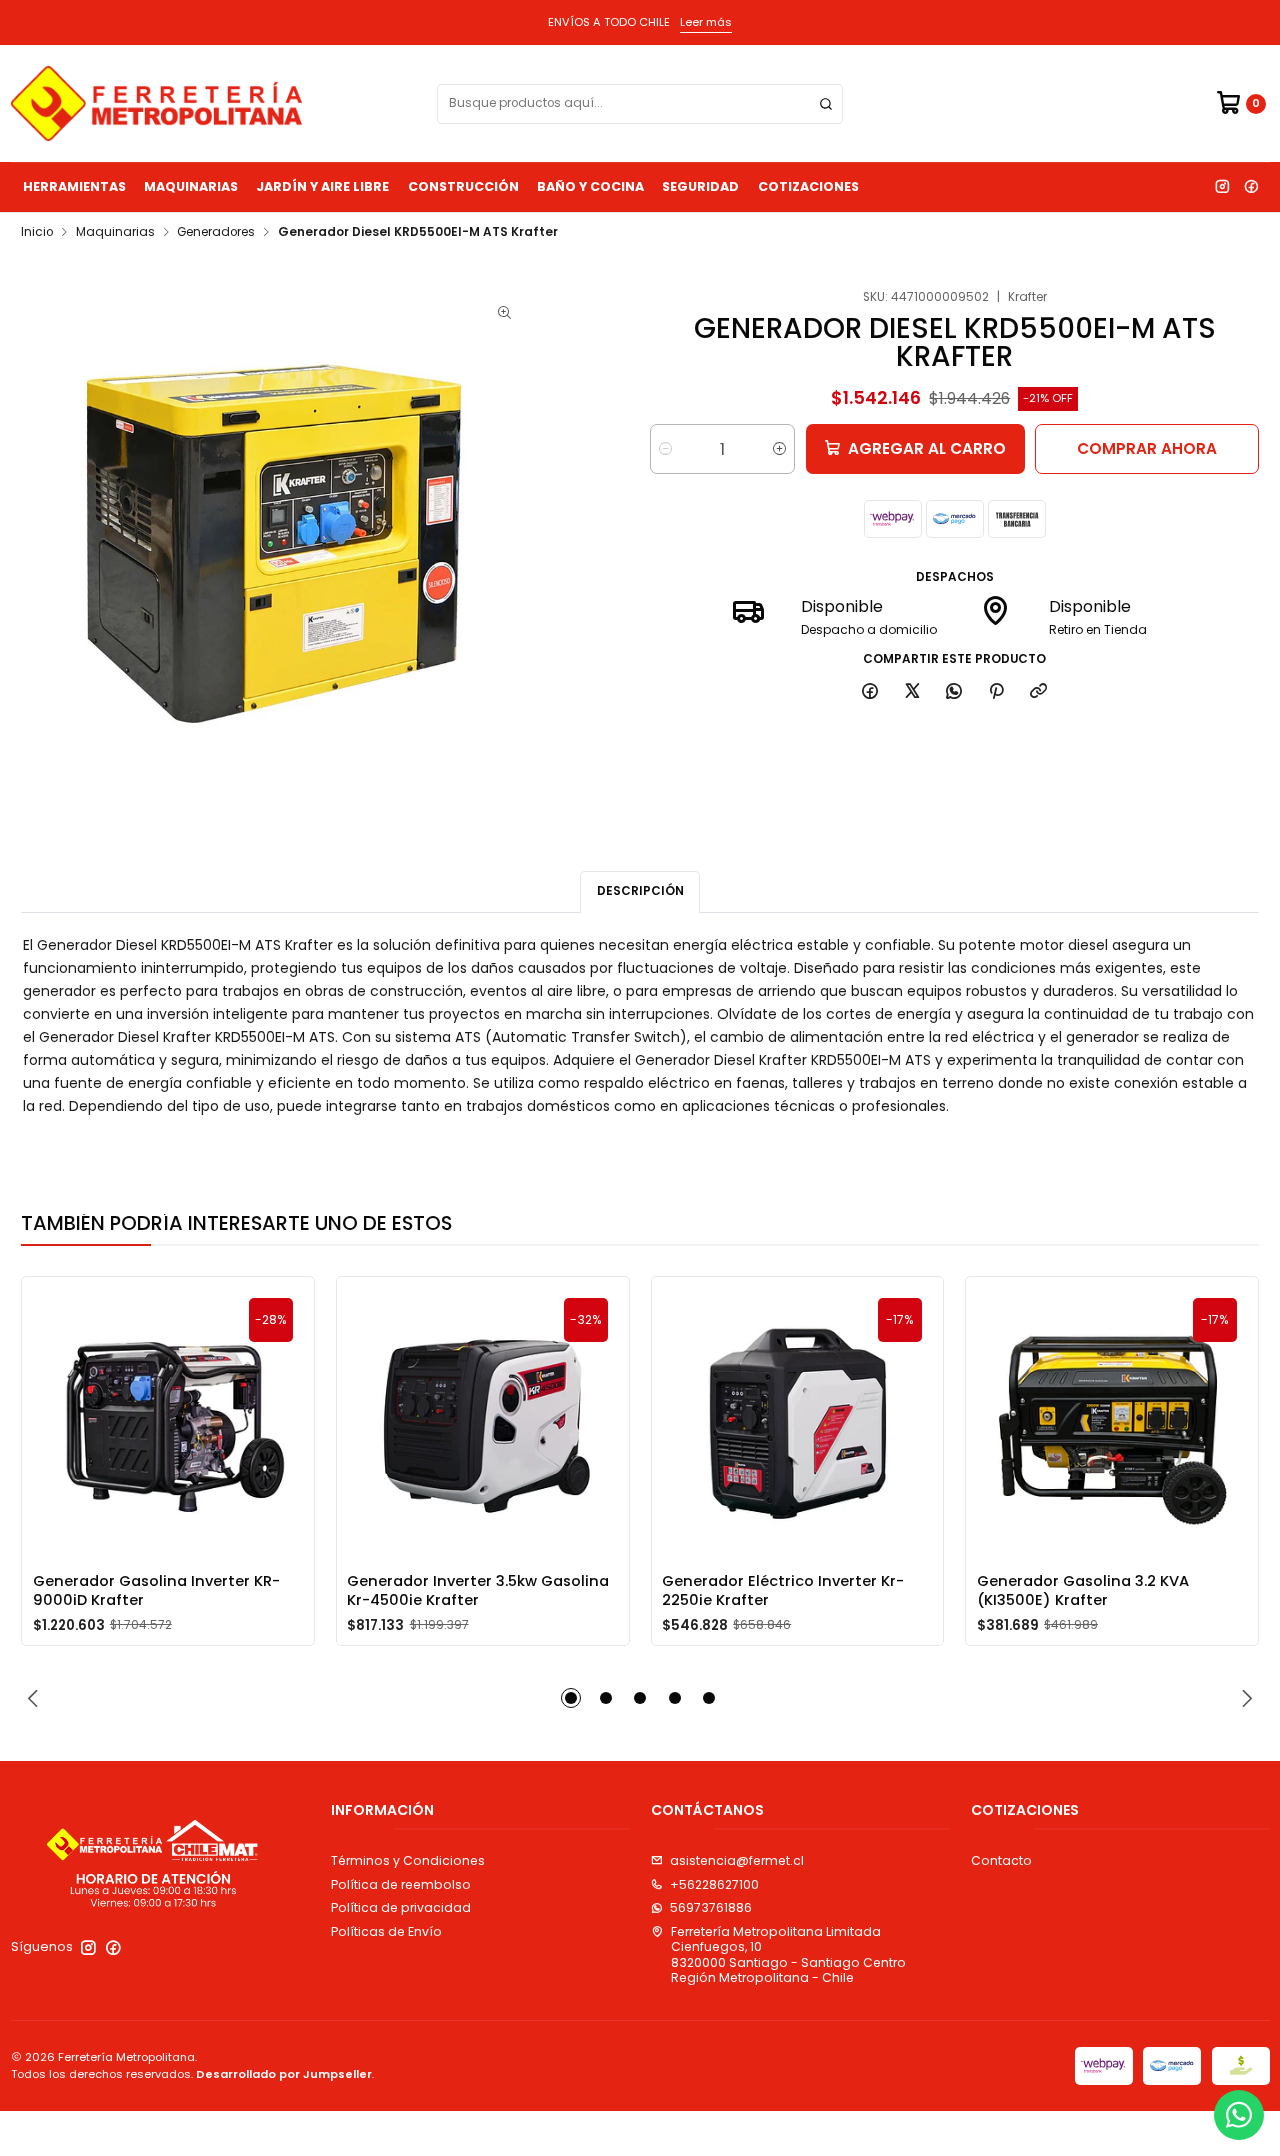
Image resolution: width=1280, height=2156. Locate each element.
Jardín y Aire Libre (322, 186)
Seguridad (700, 186)
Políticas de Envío (386, 1931)
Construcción (463, 186)
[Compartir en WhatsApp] (954, 691)
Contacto (1001, 1860)
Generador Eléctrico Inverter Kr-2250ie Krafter (783, 1590)
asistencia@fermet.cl (737, 1860)
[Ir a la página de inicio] (156, 103)
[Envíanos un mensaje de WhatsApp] (1239, 2115)
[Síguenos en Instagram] (1222, 187)
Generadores (216, 233)
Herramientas (74, 186)
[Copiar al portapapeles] (1039, 691)
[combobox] (640, 104)
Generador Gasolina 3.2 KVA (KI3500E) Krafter (1083, 1590)
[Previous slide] (36, 1698)
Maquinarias (191, 186)
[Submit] (826, 104)
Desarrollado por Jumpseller (284, 2074)
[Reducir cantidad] (665, 449)
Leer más (706, 22)
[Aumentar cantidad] (779, 449)
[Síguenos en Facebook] (1251, 187)
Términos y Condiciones (408, 1860)
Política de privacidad (401, 1907)
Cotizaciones (808, 186)
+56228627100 (714, 1884)
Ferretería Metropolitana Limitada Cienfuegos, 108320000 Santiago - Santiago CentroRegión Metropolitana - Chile (788, 1954)
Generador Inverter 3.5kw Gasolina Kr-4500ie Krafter (478, 1590)
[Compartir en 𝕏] (912, 691)
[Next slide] (1244, 1698)
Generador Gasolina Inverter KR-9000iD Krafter (156, 1590)
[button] (571, 1698)
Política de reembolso (401, 1884)
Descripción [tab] (640, 891)
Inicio (37, 233)
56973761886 (711, 1907)
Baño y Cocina (590, 186)
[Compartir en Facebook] (870, 691)
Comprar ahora (1147, 448)
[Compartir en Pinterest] (997, 691)
